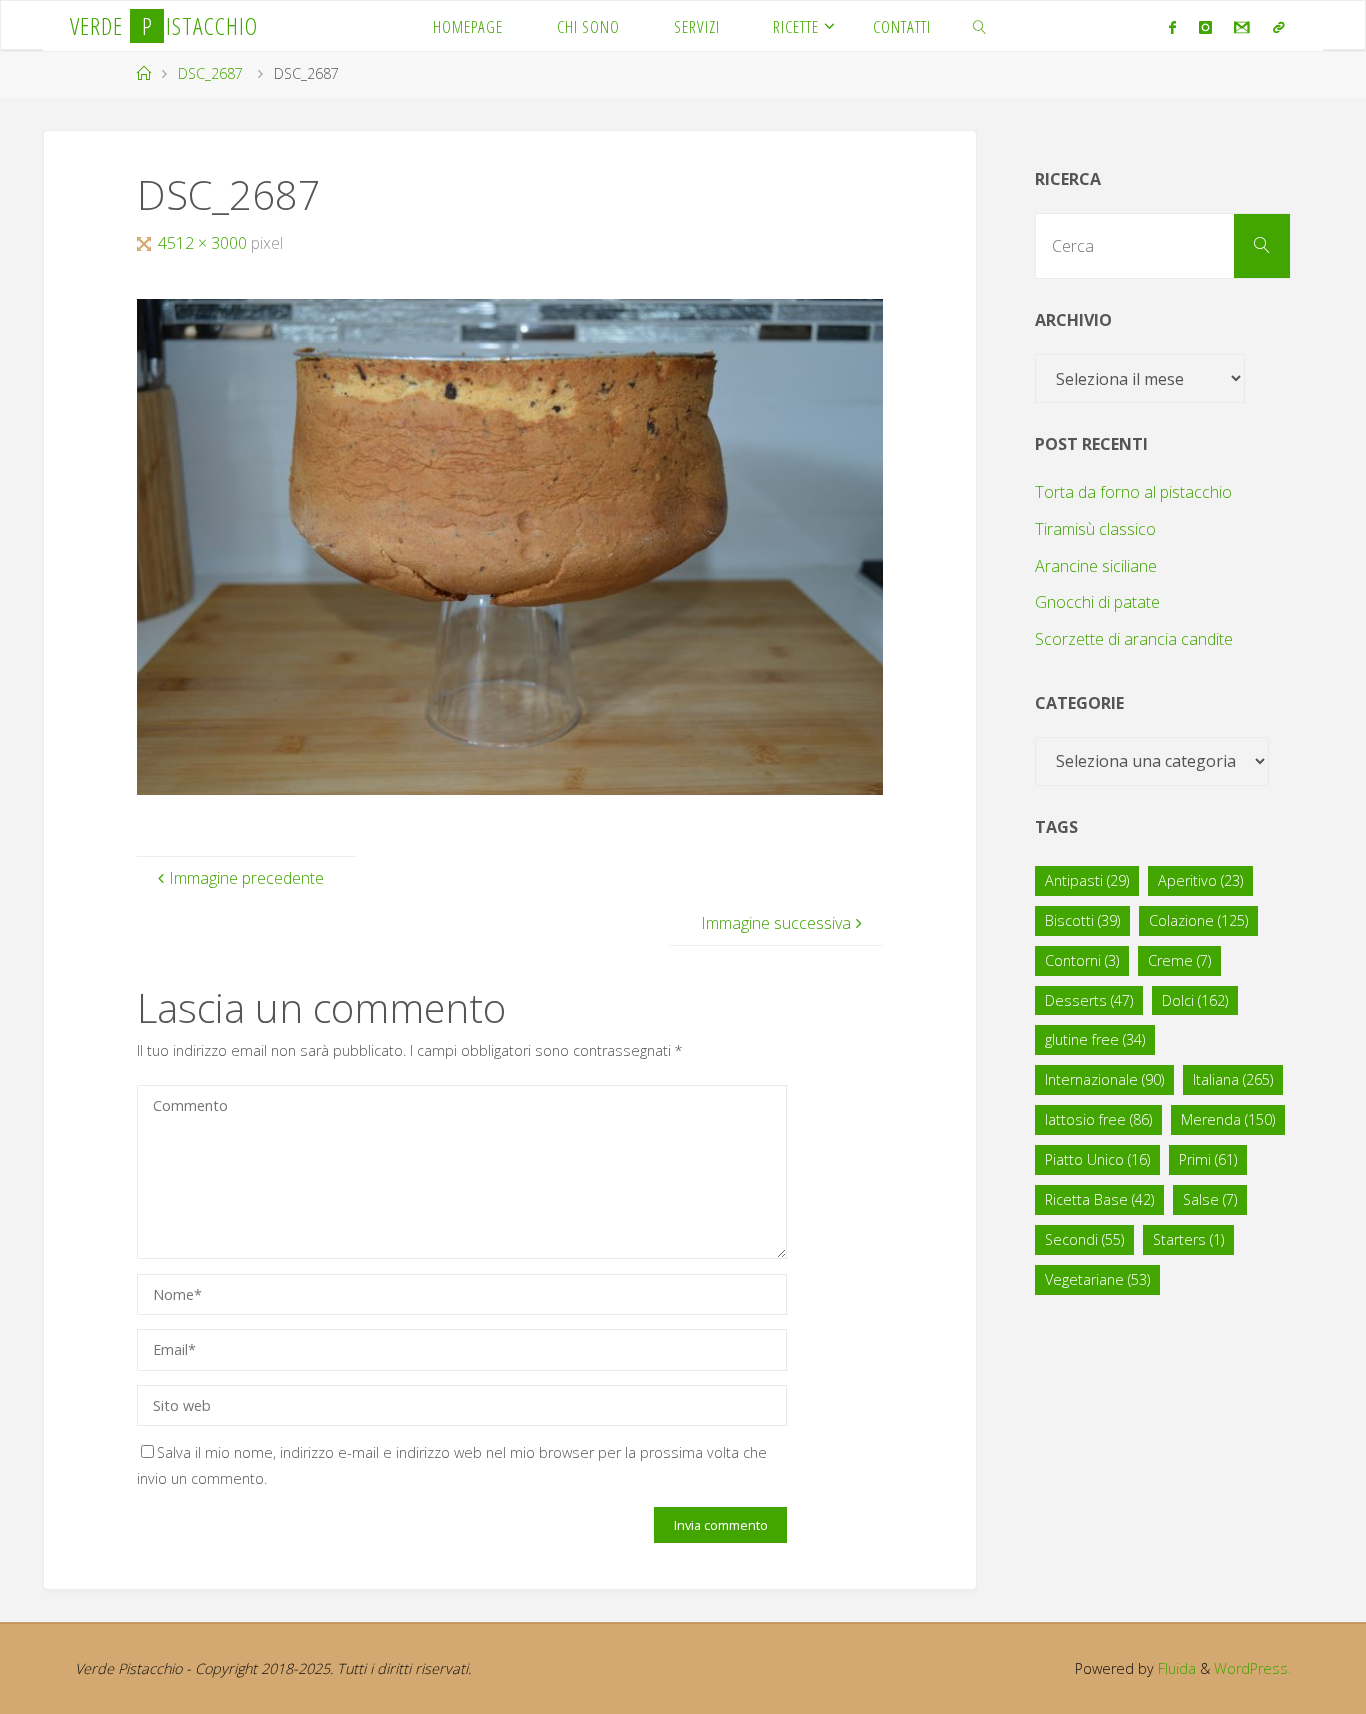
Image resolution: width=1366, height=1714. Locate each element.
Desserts (1089, 1000)
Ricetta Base (1099, 1199)
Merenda (1228, 1119)
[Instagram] (1205, 27)
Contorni (1082, 960)
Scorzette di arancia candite (1134, 639)
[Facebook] (1172, 27)
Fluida (1175, 1668)
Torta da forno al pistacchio (1133, 492)
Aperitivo (1200, 880)
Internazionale (1104, 1079)
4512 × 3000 (204, 243)
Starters (1188, 1239)
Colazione (1198, 920)
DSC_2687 (210, 73)
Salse (1210, 1199)
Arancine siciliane (1096, 566)
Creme (1179, 960)
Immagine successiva (776, 923)
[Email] (1242, 27)
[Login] (1278, 27)
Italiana (1233, 1079)
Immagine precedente (246, 878)
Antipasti (1087, 880)
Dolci (1195, 1000)
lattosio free (1098, 1119)
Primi (1208, 1159)
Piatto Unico (1097, 1159)
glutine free (1095, 1039)
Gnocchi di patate (1097, 602)
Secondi (1084, 1239)
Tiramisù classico (1095, 529)
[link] (980, 26)
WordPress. (1252, 1668)
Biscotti (1082, 920)
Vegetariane (1097, 1279)
